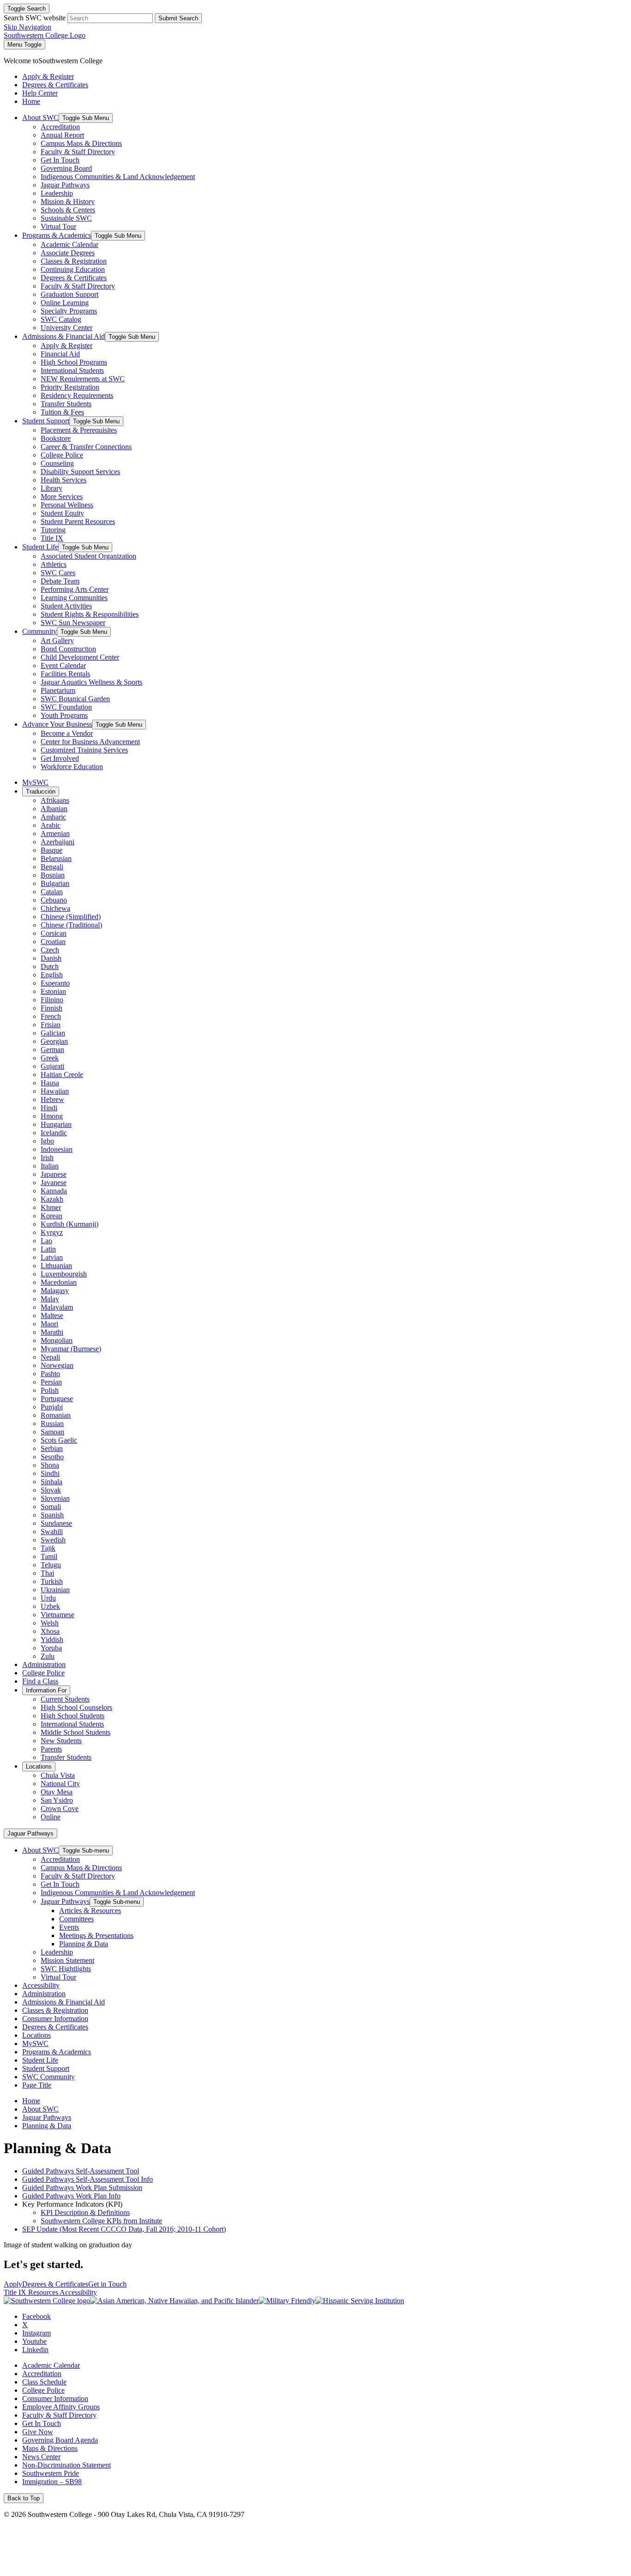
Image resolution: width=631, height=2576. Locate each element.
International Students (72, 370)
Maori (49, 1324)
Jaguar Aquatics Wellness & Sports (91, 682)
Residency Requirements (77, 395)
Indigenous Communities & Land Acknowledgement (118, 177)
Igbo (47, 1141)
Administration (44, 1664)
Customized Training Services (84, 750)
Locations (39, 1766)
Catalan (52, 892)
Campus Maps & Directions (81, 143)
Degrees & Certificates (74, 278)
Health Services (64, 480)
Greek (50, 1058)
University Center (67, 328)
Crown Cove (60, 1809)
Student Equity (62, 513)
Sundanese (56, 1523)
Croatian (53, 942)
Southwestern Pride (51, 2473)
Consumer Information (55, 2019)
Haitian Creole (62, 1074)
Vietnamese (58, 1615)
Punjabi (52, 1407)
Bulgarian (55, 883)
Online (51, 1817)
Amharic (53, 817)
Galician (53, 1033)
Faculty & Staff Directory (78, 152)
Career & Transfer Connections (86, 447)
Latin (48, 1249)
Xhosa (50, 1631)
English (52, 975)
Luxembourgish (64, 1274)
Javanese (54, 1183)
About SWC (40, 117)
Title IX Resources (32, 2292)
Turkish (52, 1581)
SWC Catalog (61, 319)
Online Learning (65, 303)
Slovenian (55, 1498)
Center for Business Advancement (90, 742)
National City (60, 1784)
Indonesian (57, 1149)
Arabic (51, 825)
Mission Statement (67, 1960)
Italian (50, 1166)
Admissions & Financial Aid (64, 336)
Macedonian (59, 1282)
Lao (46, 1241)
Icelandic (54, 1133)
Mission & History (68, 202)
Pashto (50, 1374)
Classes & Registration (74, 261)
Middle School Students (76, 1732)
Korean (52, 1216)
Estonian (53, 991)
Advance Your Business (57, 724)
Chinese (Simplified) (71, 917)
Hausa (50, 1083)
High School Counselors (76, 1707)
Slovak (51, 1490)
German (52, 1050)
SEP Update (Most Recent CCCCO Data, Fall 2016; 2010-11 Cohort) (124, 2229)
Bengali (52, 867)
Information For (46, 1690)
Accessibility (41, 1985)
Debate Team (60, 581)
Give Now (38, 2432)
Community (39, 631)
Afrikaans (55, 800)
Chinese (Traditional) (71, 925)
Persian (51, 1382)
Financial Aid (60, 354)
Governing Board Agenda (60, 2440)
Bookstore (56, 438)
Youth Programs (64, 715)
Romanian (56, 1415)
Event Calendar (63, 665)
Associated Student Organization (88, 556)
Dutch (50, 966)
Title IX (52, 538)
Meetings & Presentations (96, 1935)
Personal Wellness (67, 505)
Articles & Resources (90, 1911)
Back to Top (24, 2498)
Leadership (57, 193)
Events (69, 1927)
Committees (76, 1919)
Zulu (48, 1656)
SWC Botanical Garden (75, 699)
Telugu (51, 1565)
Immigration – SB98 (52, 2482)
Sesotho (52, 1457)
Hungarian (56, 1124)
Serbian (52, 1448)
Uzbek (50, 1606)
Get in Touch (107, 2284)
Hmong (52, 1116)
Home (31, 2101)
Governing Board (66, 168)
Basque (52, 850)
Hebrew (52, 1099)
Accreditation (60, 127)
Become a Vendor (67, 733)
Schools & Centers (68, 210)
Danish (51, 958)
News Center (41, 2457)
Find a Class (40, 1681)
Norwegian (57, 1365)
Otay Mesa (57, 1792)
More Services (62, 497)
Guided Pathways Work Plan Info (71, 2196)
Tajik (48, 1548)
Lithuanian (56, 1266)
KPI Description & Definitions (85, 2212)
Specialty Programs (69, 311)
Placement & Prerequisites (79, 430)
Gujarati (52, 1066)
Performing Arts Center (75, 589)
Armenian (55, 834)
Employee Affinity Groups (61, 2407)
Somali (51, 1507)
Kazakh (52, 1199)
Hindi (49, 1108)
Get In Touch (60, 160)
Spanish (52, 1515)
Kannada (54, 1191)
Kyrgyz (52, 1232)
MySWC (35, 782)
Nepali (50, 1357)
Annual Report (62, 135)
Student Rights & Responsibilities (90, 614)
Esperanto (55, 983)
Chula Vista (58, 1775)
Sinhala (52, 1482)
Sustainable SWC (66, 218)
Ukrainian (55, 1590)
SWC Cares (58, 573)
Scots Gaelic (59, 1440)
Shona (50, 1465)
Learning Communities (74, 598)
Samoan (52, 1432)
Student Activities (66, 606)
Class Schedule (44, 2382)
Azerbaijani (58, 842)
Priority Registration (70, 387)
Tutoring (53, 530)
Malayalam (57, 1307)
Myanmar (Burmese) (71, 1349)
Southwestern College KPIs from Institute (101, 2221)
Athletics (54, 564)
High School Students (73, 1716)
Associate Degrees (68, 253)
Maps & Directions (50, 2448)
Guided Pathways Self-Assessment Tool (81, 2171)
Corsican (54, 933)
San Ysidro (57, 1800)
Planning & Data (84, 1944)
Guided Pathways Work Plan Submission (82, 2188)
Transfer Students (66, 404)
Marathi (52, 1332)
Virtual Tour (58, 226)
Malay (50, 1299)
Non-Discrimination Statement (67, 2465)
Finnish (52, 1008)
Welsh (50, 1623)
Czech (50, 950)
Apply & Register (67, 346)
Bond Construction (68, 649)
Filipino (52, 1000)
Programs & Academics (57, 235)
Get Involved (60, 758)
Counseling (57, 463)
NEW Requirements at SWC (83, 379)
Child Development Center (80, 657)
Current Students (65, 1699)
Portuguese (57, 1399)
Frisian (51, 1025)
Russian (52, 1423)
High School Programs (74, 362)
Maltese (52, 1315)
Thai (47, 1573)
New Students (61, 1741)
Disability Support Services (80, 472)
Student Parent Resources (78, 521)
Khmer (51, 1207)
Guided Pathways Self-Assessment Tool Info (88, 2179)
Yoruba (51, 1648)
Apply (13, 2284)
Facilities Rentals (65, 674)
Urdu (48, 1598)
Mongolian (57, 1340)
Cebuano (54, 900)
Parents (51, 1749)
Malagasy (55, 1291)
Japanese (54, 1174)
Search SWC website (35, 18)
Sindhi (50, 1473)
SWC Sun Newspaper (73, 623)
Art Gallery (57, 641)
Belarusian (56, 858)
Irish (47, 1158)
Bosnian (53, 875)
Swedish (53, 1540)
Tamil (49, 1556)
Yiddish (52, 1640)
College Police (62, 455)
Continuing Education (73, 269)
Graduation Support (70, 294)
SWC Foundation (66, 707)
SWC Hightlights (66, 1969)
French (51, 1016)
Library (52, 488)
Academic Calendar (70, 244)
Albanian (54, 809)
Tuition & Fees (62, 412)
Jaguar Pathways (65, 185)
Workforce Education (72, 767)
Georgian (54, 1041)
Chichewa (55, 908)
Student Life (40, 547)
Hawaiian (55, 1091)
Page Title (37, 2085)
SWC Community (49, 2077)
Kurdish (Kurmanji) (70, 1224)
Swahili (52, 1532)
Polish (50, 1390)
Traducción (41, 791)
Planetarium (58, 690)
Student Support (46, 421)
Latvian (52, 1257)
